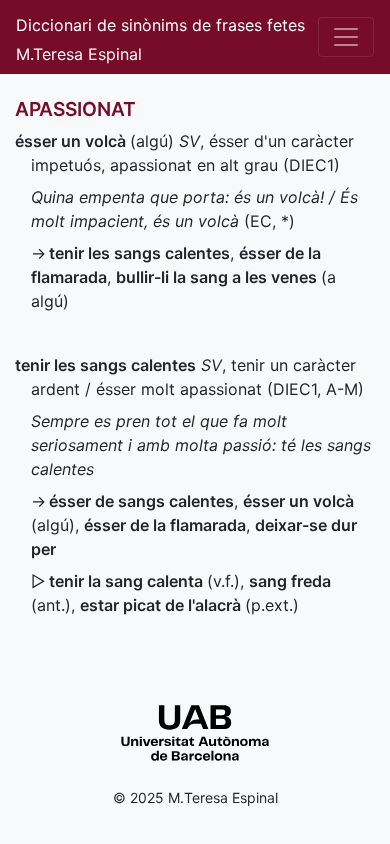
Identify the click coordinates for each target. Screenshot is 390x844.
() (189, 605)
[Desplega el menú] (346, 37)
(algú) (94, 141)
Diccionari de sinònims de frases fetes (160, 25)
